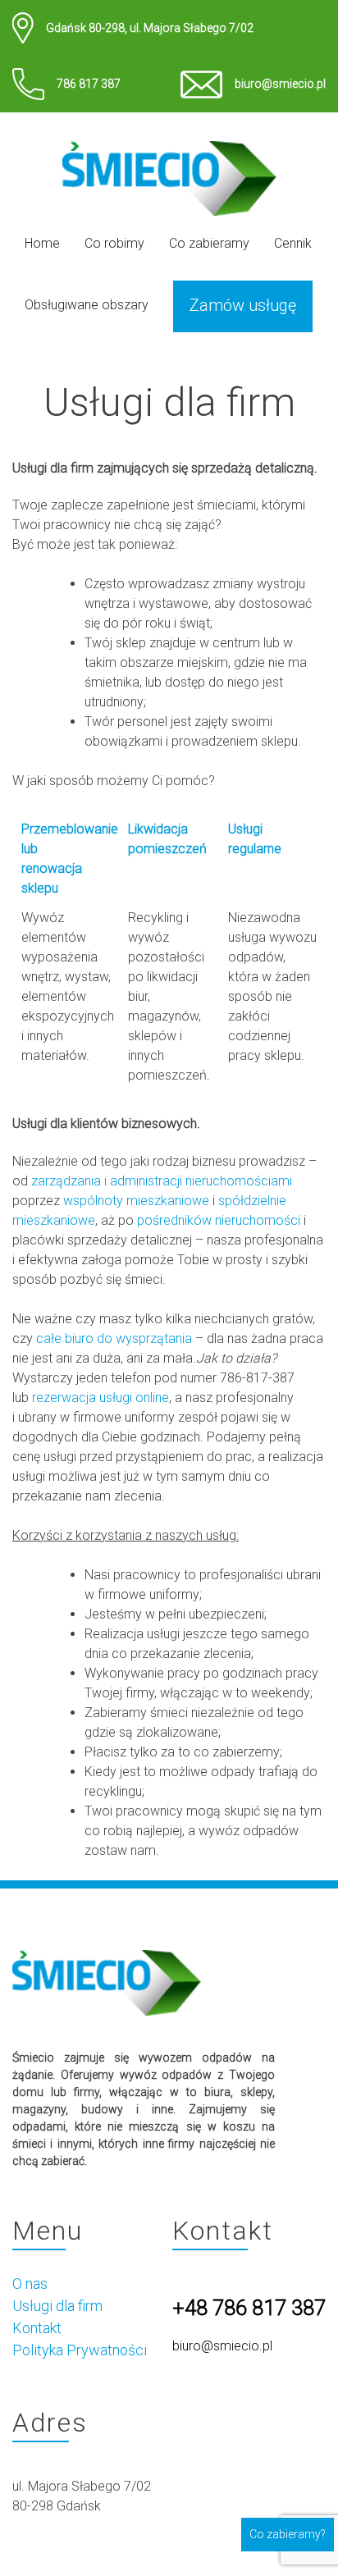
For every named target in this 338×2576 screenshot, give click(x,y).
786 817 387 (89, 84)
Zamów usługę (243, 305)
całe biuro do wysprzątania (114, 1338)
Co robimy (114, 243)
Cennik (293, 243)
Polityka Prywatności (80, 2350)
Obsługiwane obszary (87, 305)
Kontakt (37, 2328)
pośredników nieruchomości (219, 1220)
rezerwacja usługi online (100, 1398)
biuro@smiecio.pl (280, 84)
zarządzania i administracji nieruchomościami (162, 1181)
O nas (30, 2284)
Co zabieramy (209, 243)
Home (42, 243)
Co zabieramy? (288, 2534)
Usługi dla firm (57, 2306)
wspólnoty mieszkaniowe (136, 1201)
